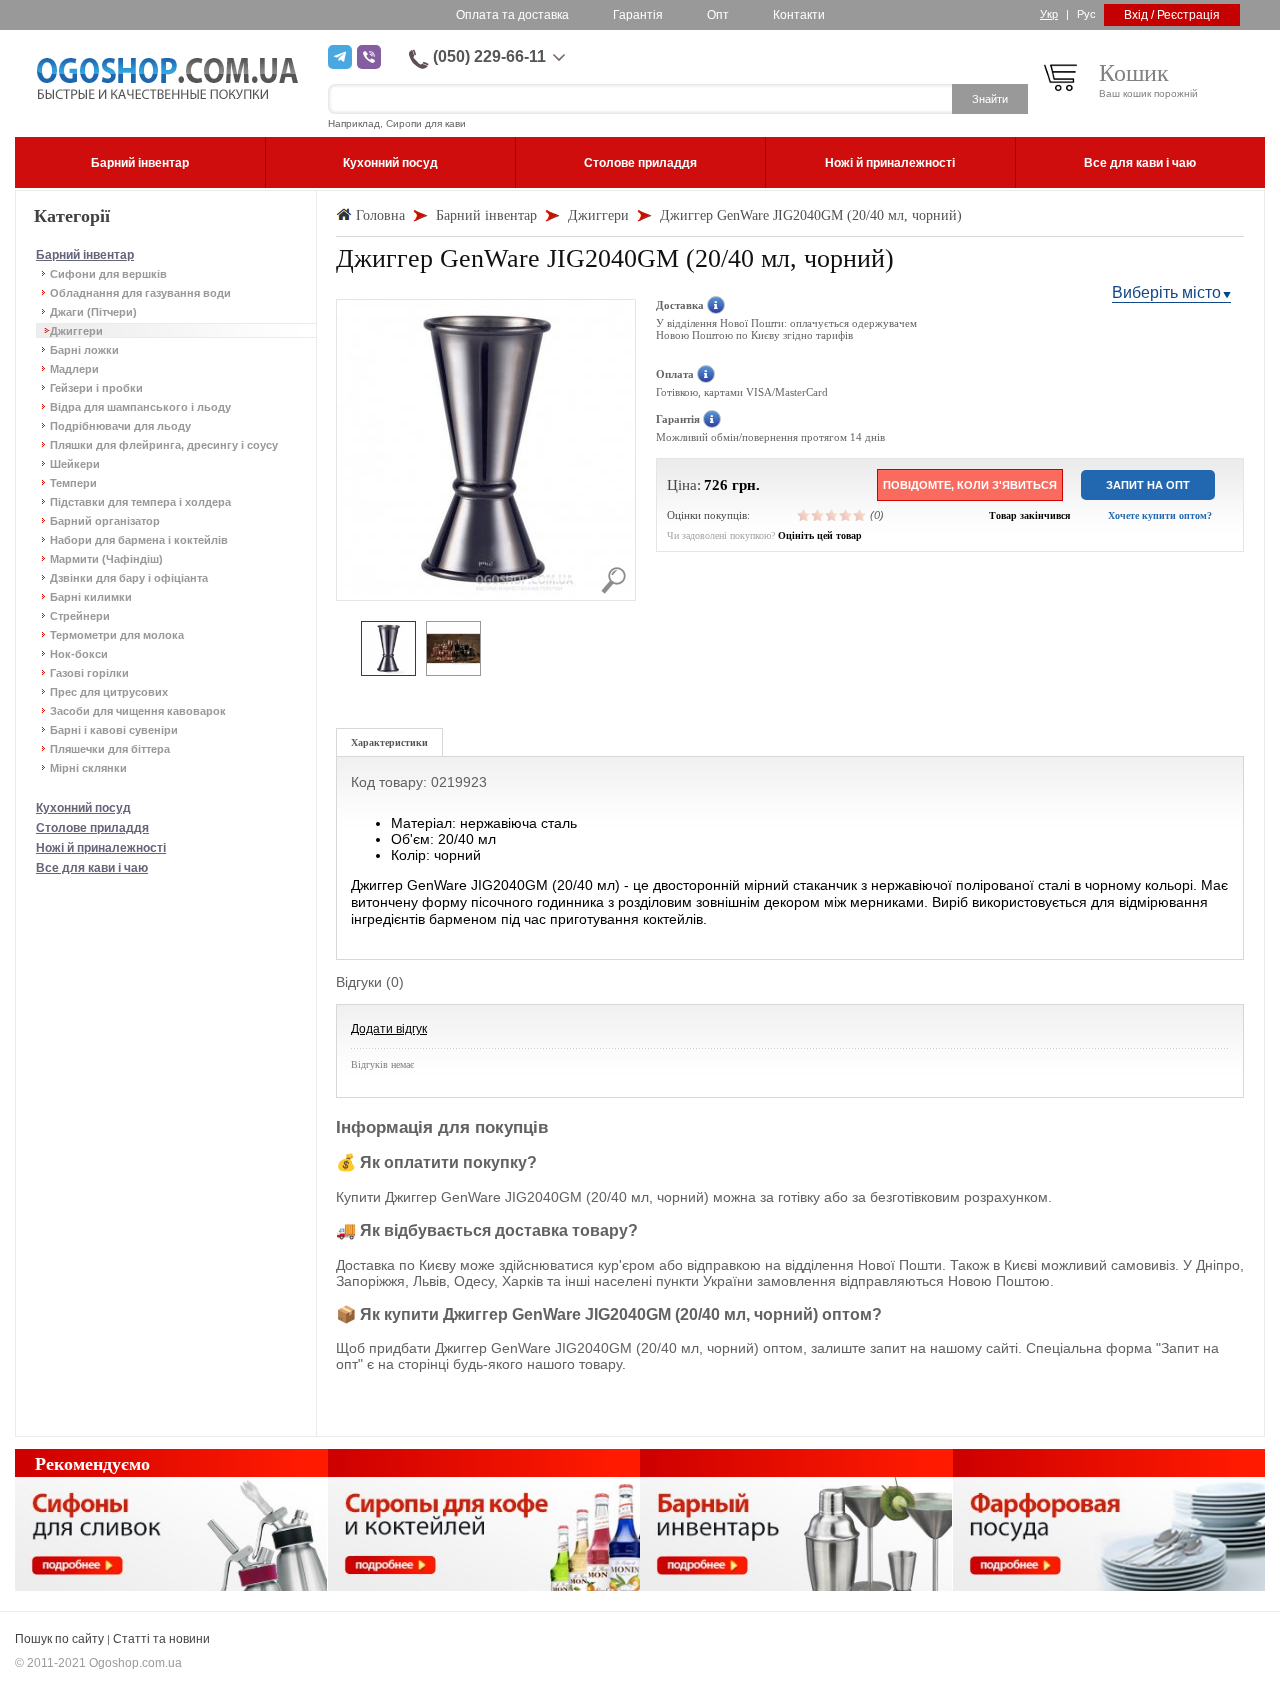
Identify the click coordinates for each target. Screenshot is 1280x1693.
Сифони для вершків (108, 274)
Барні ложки (84, 350)
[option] (388, 649)
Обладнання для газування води (140, 293)
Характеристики (389, 742)
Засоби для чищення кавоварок (138, 711)
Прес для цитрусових (109, 692)
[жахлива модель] (804, 515)
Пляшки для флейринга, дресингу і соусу (164, 445)
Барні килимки (91, 597)
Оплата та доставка (512, 15)
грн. (746, 485)
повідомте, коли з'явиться (970, 485)
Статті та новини (161, 1639)
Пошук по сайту (59, 1639)
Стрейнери (80, 616)
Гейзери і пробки (96, 388)
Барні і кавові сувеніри (114, 730)
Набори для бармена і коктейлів (139, 540)
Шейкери (75, 464)
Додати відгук (389, 1029)
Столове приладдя (92, 828)
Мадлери (74, 369)
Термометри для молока (117, 635)
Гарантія (638, 15)
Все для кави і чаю (92, 868)
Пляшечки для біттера (110, 749)
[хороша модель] (846, 515)
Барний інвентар (85, 255)
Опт (718, 15)
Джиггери (76, 331)
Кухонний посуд (83, 808)
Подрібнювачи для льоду (120, 426)
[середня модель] (832, 515)
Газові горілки (89, 673)
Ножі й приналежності (101, 848)
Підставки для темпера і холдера (140, 502)
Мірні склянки (88, 768)
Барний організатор (105, 521)
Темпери (73, 483)
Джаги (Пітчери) (93, 312)
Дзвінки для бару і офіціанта (129, 578)
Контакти (799, 15)
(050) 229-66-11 (489, 56)
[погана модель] (818, 515)
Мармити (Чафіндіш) (106, 559)
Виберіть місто (1166, 292)
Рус (1086, 14)
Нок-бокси (79, 654)
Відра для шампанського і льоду (140, 407)
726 (716, 485)
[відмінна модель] (860, 515)
